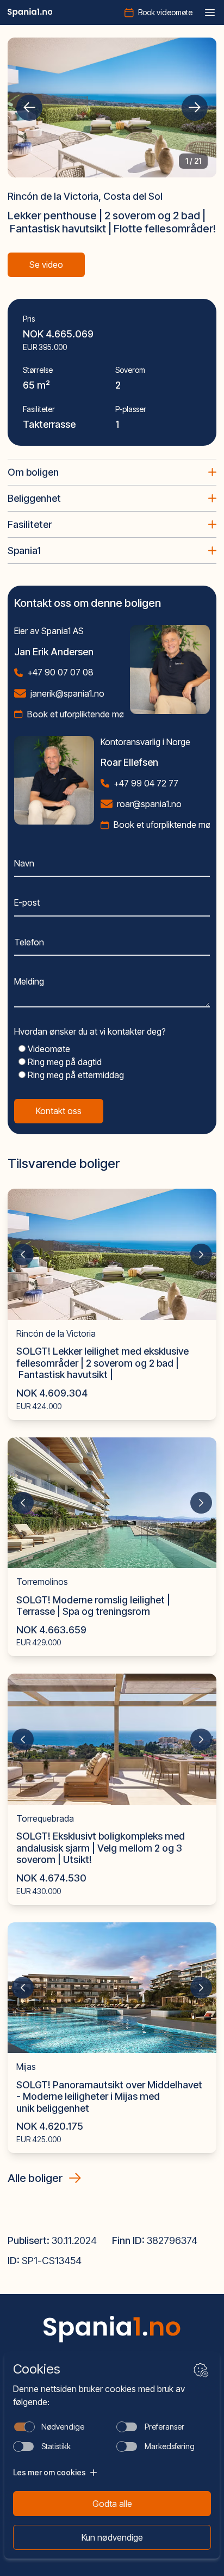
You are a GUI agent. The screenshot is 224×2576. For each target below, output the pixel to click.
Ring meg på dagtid (64, 1062)
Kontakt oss (59, 1111)
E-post (27, 902)
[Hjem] (30, 13)
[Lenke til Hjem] (112, 2329)
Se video (46, 265)
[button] (29, 108)
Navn (24, 863)
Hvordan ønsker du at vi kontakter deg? (90, 1031)
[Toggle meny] (210, 13)
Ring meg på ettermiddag (75, 1075)
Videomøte (48, 1049)
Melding (29, 981)
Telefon (29, 942)
